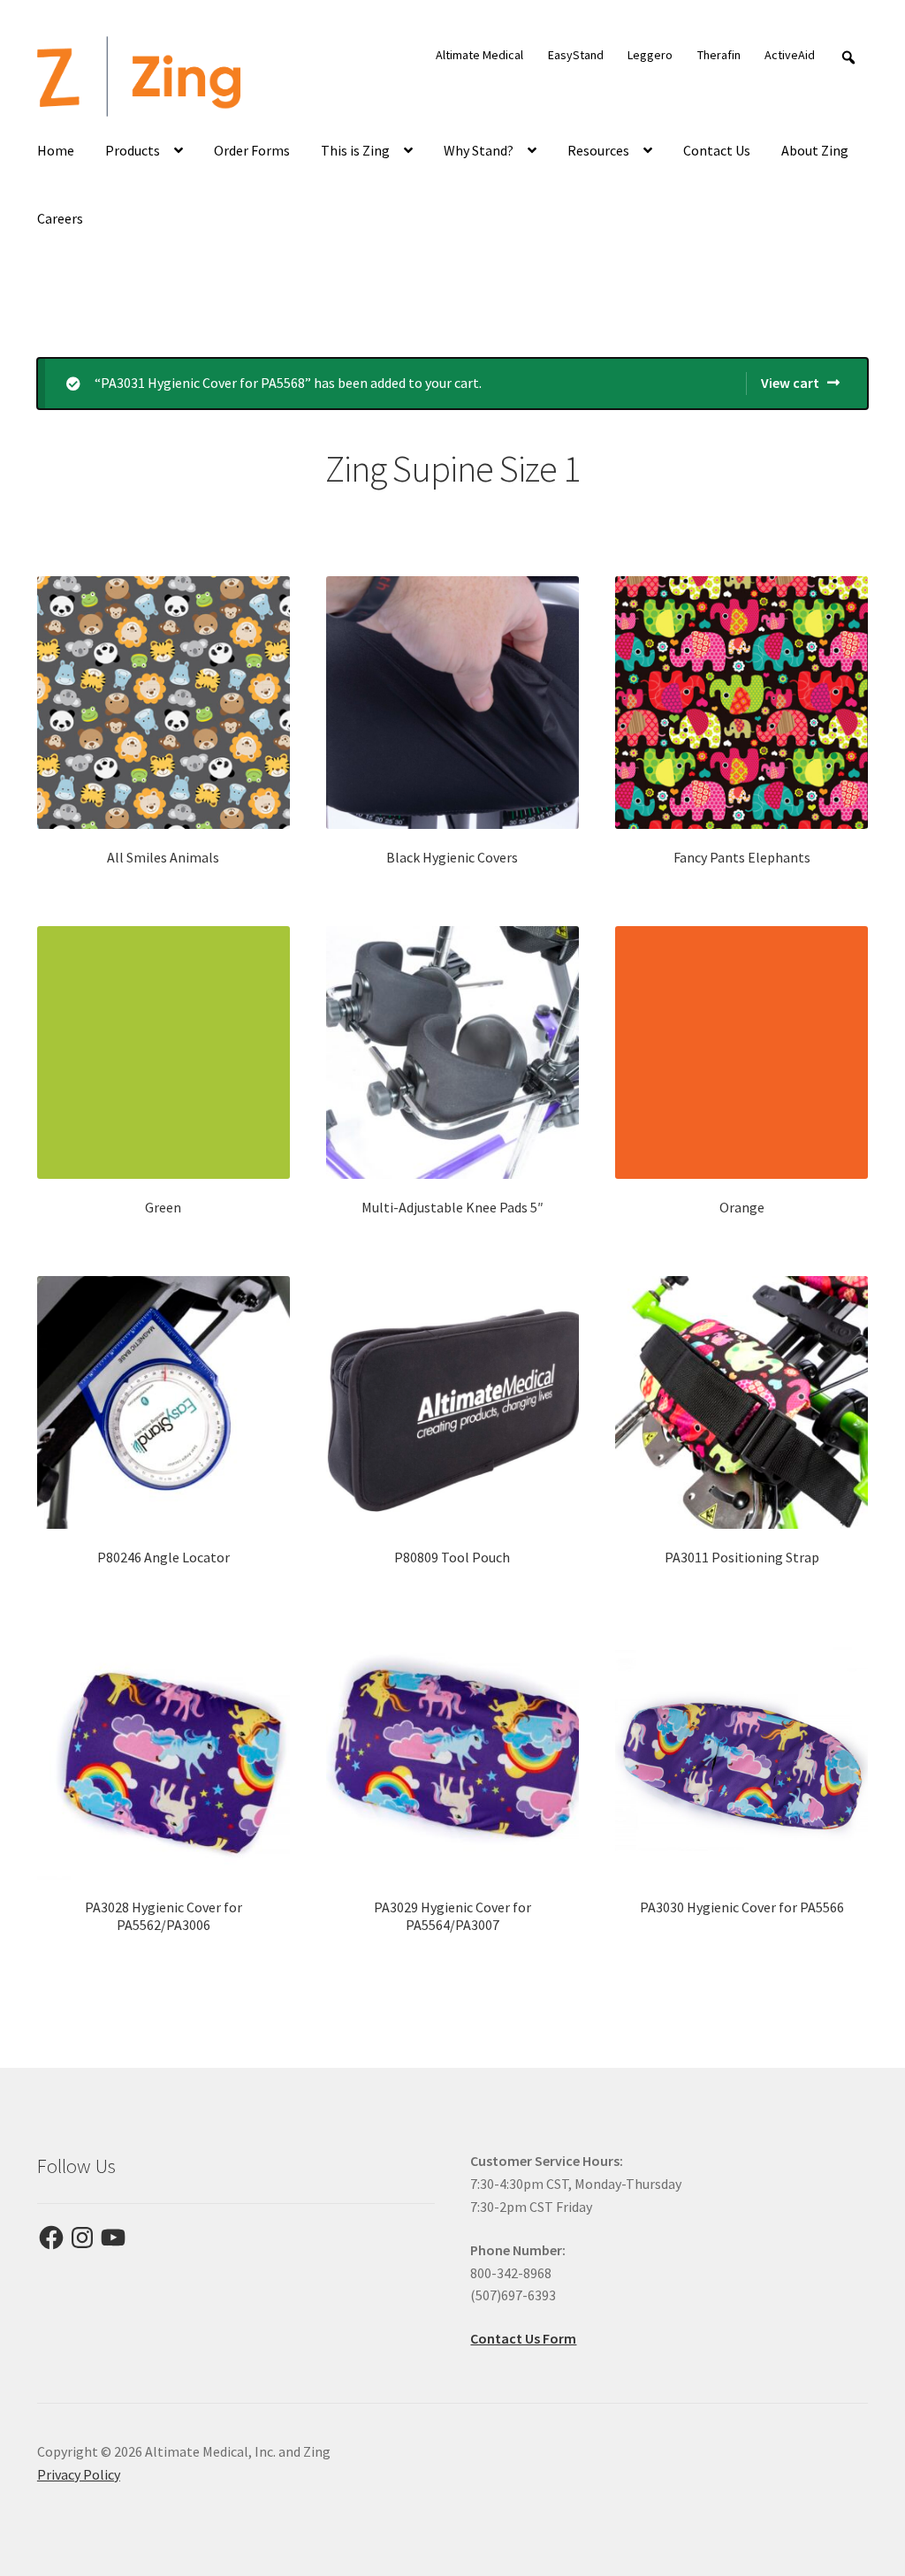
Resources (598, 150)
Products (133, 150)
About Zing (815, 150)
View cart (790, 383)
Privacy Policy (79, 2474)
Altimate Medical (479, 55)
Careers (60, 218)
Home (56, 150)
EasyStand (576, 55)
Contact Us (717, 150)
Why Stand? (479, 150)
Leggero (650, 55)
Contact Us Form (523, 2338)
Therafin (719, 55)
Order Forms (252, 150)
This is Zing (355, 150)
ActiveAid (790, 55)
